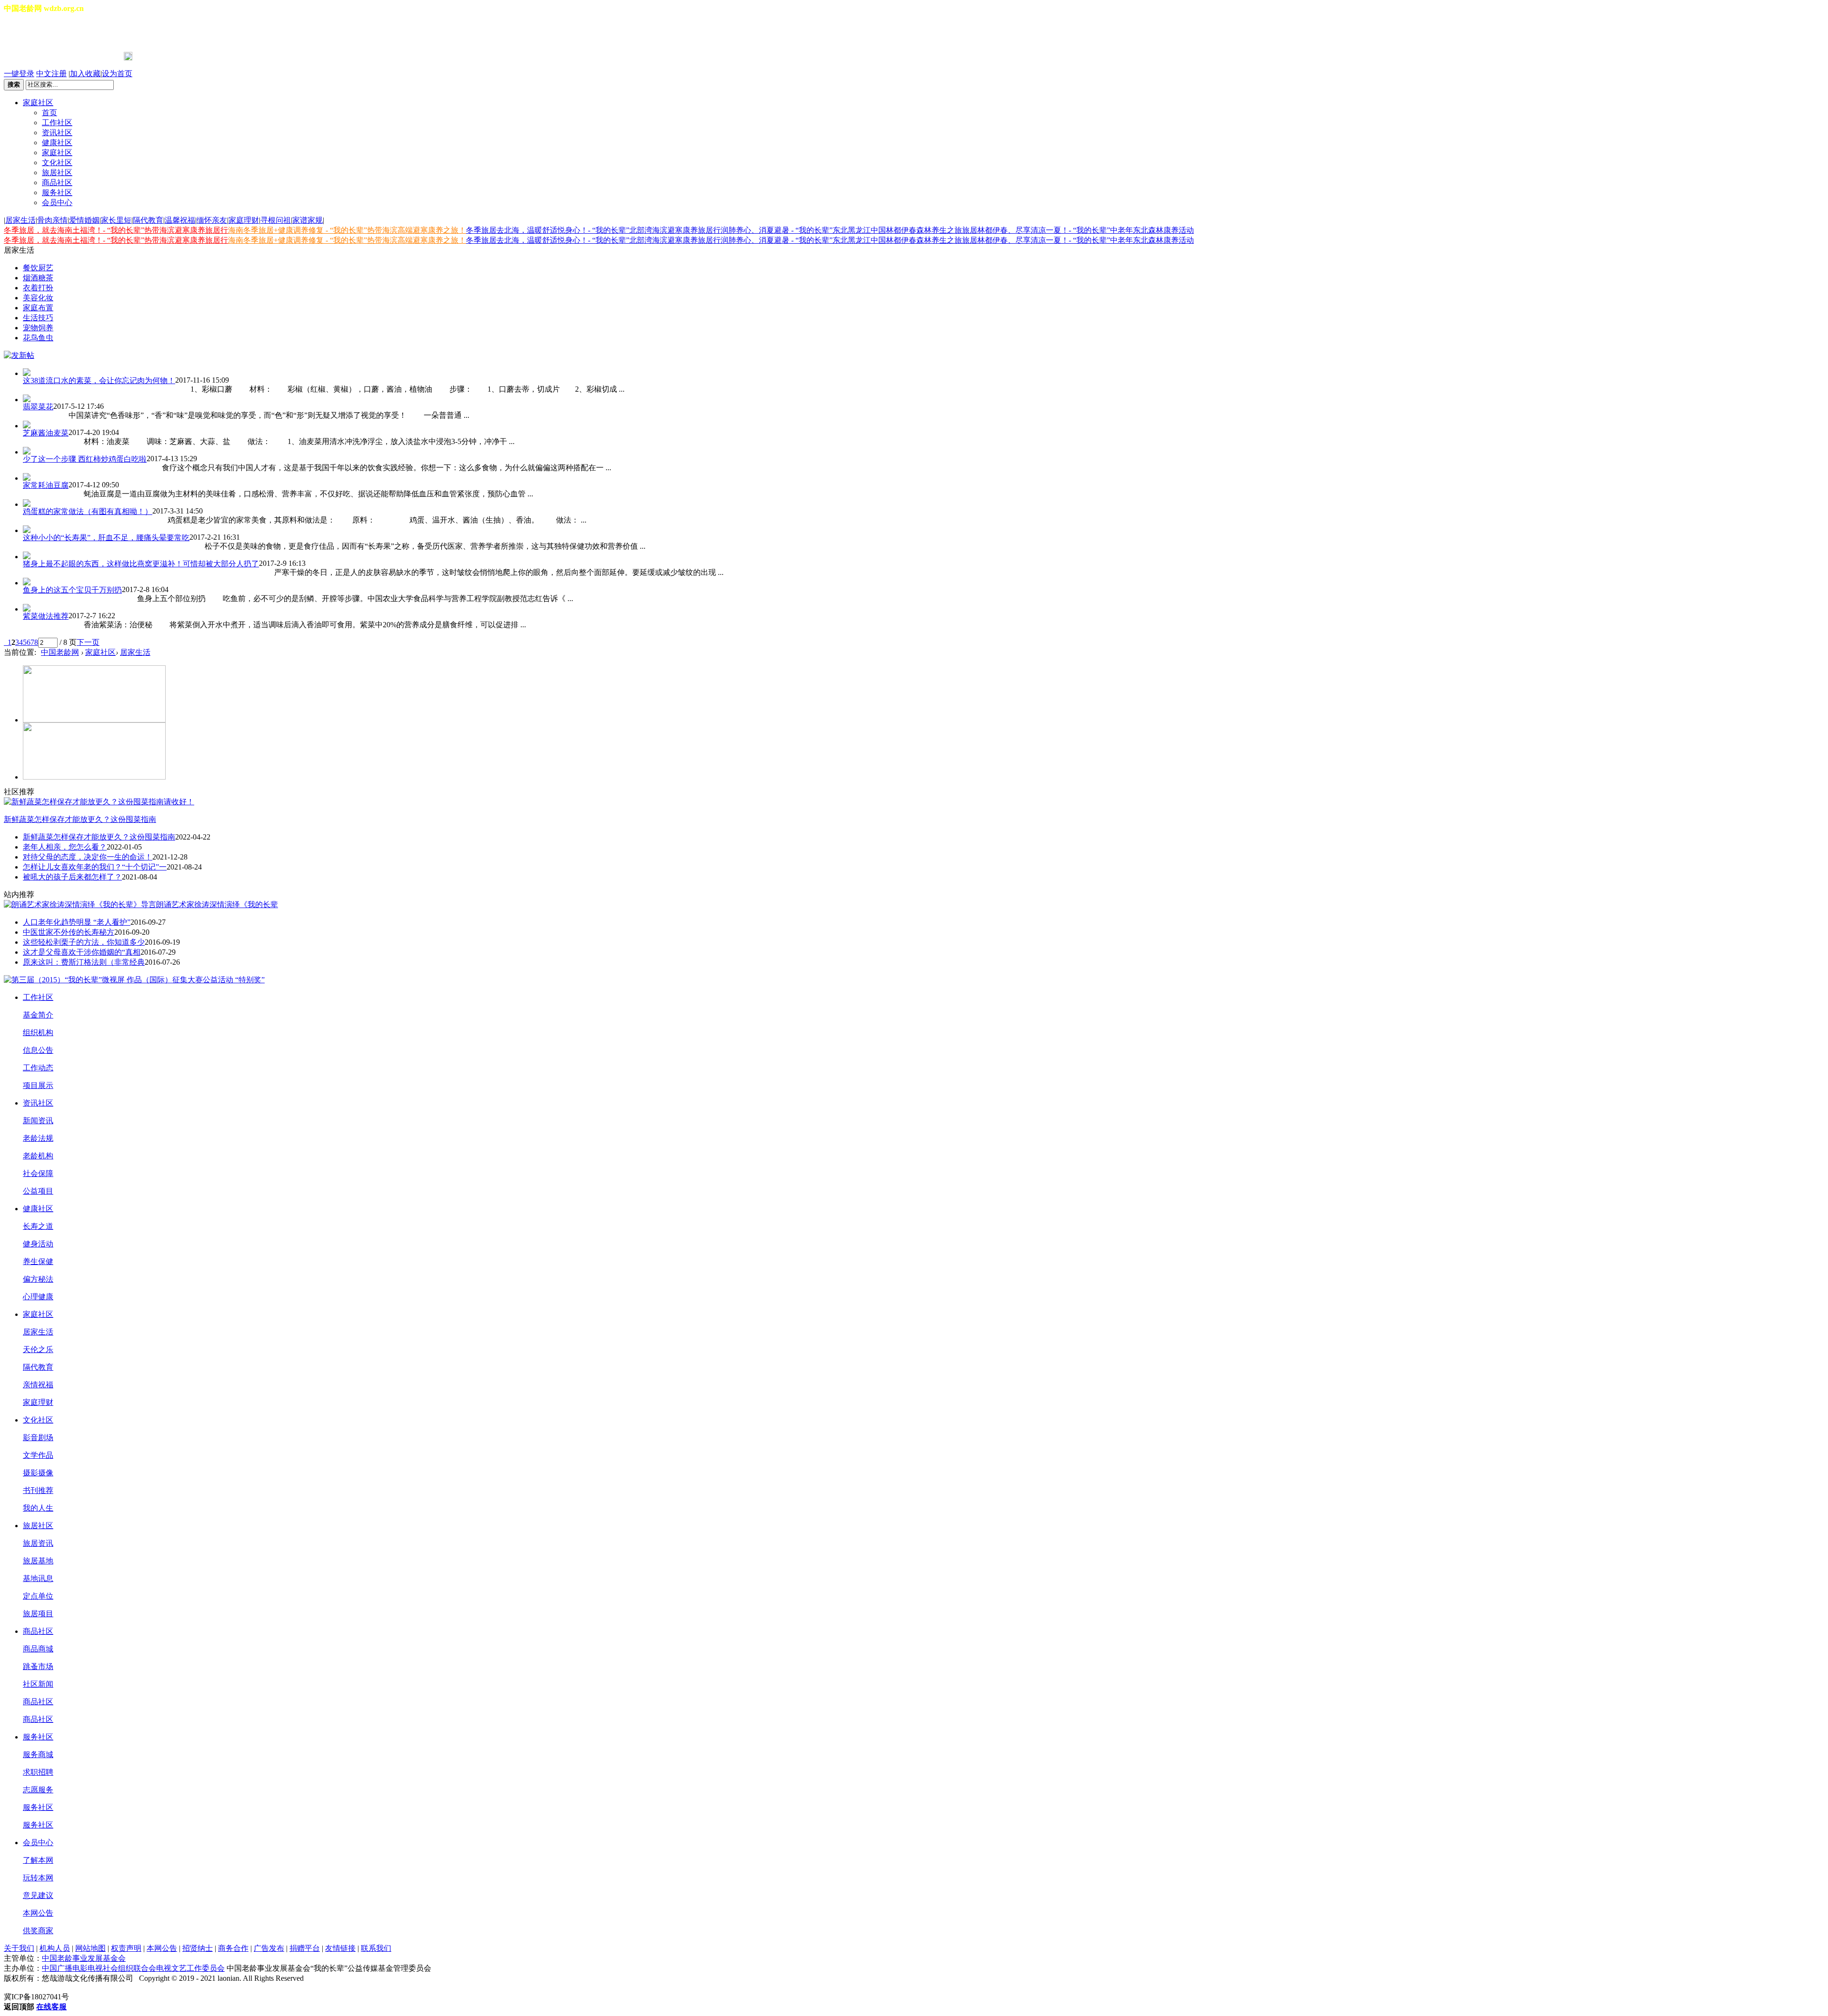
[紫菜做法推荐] (924, 608)
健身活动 (38, 1244)
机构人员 (55, 1948)
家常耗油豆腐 (46, 485)
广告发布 (269, 1948)
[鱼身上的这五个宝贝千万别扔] (924, 582)
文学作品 (38, 1455)
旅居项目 (38, 1614)
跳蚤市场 (38, 1666)
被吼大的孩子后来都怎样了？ (72, 877)
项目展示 (38, 1085)
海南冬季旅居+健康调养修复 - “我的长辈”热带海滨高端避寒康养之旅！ (347, 230)
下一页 (88, 642)
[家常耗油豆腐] (924, 477)
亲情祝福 (38, 1385)
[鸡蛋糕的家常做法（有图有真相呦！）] (924, 503)
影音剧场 (38, 1438)
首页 (50, 113)
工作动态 (38, 1068)
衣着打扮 (38, 288)
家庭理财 (244, 220)
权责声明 (126, 1948)
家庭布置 (38, 308)
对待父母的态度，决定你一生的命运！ (88, 857)
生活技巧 (38, 318)
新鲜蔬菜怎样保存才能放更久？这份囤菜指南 (80, 819)
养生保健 (38, 1261)
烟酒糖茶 (38, 278)
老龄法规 (38, 1138)
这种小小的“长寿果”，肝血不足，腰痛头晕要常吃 (106, 538)
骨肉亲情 (52, 220)
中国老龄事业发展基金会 (84, 1958)
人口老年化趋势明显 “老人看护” (77, 922)
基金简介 (38, 1015)
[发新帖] (19, 355)
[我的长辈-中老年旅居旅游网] (94, 777)
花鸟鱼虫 (38, 338)
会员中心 (57, 203)
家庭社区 (38, 103)
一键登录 (19, 74)
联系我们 (376, 1948)
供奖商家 (38, 1931)
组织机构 (38, 1033)
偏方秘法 (38, 1279)
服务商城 (38, 1754)
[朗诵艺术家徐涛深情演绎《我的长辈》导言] (80, 904)
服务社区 (57, 193)
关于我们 (19, 1948)
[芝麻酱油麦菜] (924, 425)
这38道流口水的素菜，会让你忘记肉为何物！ (99, 380)
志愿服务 (38, 1790)
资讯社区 (57, 133)
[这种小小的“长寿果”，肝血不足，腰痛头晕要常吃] (924, 529)
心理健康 (38, 1297)
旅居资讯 (38, 1543)
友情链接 (340, 1948)
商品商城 (38, 1649)
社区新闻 (38, 1684)
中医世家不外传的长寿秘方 (69, 932)
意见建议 (38, 1895)
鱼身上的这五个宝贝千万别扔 (72, 590)
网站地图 (90, 1948)
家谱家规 (308, 220)
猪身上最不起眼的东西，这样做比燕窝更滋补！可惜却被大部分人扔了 (141, 564)
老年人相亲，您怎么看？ (65, 847)
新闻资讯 (38, 1121)
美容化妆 (38, 298)
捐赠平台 (305, 1948)
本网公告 (38, 1913)
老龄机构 (38, 1156)
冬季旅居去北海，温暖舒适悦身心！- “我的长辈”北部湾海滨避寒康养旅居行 (593, 230)
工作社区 (57, 123)
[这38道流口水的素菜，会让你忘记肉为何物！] (924, 372)
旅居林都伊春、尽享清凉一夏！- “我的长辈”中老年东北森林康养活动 (1078, 230)
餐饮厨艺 (38, 268)
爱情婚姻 (84, 220)
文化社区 (57, 163)
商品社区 (57, 183)
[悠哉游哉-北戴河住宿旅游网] (94, 720)
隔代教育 (148, 220)
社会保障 (38, 1173)
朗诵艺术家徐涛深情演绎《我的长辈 (217, 904)
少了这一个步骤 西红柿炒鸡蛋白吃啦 (85, 459)
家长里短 (116, 220)
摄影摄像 (38, 1473)
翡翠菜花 (38, 407)
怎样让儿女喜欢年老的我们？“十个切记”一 (95, 867)
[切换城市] (30, 33)
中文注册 (51, 74)
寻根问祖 (276, 220)
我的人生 (38, 1508)
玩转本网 (38, 1878)
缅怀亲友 (212, 220)
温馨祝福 (180, 220)
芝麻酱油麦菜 (46, 433)
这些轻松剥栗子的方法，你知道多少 (84, 942)
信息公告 (38, 1050)
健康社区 (57, 143)
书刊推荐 (38, 1490)
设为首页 (117, 74)
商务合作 (233, 1948)
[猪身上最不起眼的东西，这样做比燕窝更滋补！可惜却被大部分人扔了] (924, 555)
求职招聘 (38, 1772)
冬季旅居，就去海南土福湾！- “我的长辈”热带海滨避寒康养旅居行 (116, 230)
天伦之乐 (38, 1349)
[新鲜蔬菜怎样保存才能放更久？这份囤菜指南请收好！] (99, 802)
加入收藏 (85, 74)
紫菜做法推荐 (46, 616)
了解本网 (38, 1860)
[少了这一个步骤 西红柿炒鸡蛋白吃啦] (924, 451)
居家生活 (20, 220)
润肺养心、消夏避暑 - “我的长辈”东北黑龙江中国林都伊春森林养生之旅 (841, 230)
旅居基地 (38, 1561)
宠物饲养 (38, 328)
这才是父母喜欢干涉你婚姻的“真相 (82, 952)
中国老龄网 (60, 652)
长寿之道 (38, 1226)
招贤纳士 (198, 1948)
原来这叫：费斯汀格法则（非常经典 (84, 962)
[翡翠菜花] (924, 398)
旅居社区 (57, 173)
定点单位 (38, 1596)
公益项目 (38, 1191)
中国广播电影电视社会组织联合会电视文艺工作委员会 (133, 1968)
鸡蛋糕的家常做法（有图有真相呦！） (88, 511)
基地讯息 (38, 1578)
